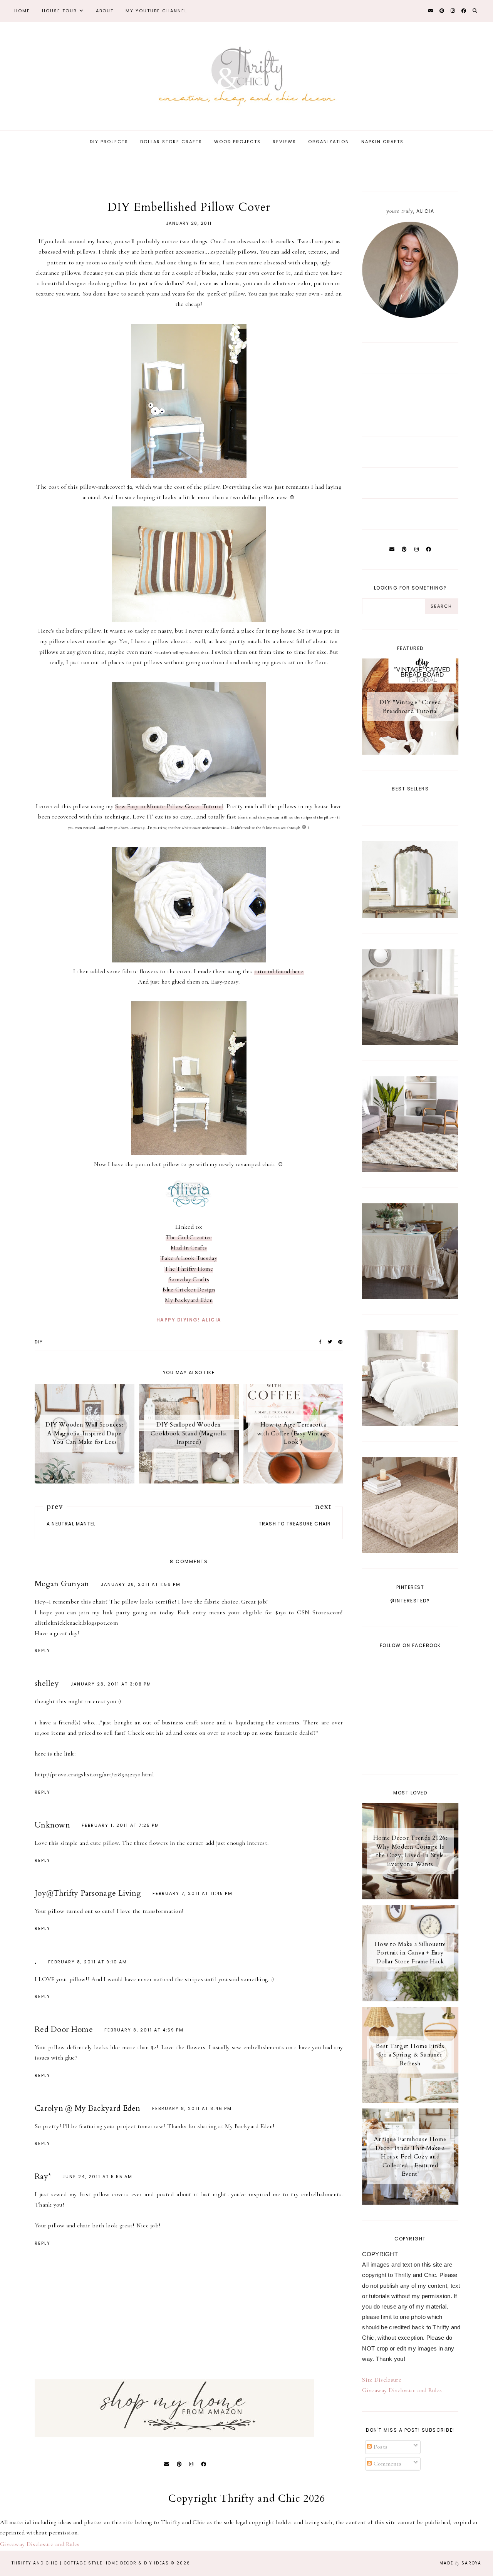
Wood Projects (237, 142)
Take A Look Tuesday (189, 1258)
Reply (43, 1651)
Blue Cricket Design (189, 1290)
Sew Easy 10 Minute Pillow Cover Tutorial (169, 806)
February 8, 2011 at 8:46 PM (192, 2108)
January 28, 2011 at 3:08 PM (111, 1684)
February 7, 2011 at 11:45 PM (193, 1893)
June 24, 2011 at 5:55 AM (97, 2177)
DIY (39, 1342)
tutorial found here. (279, 971)
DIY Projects (109, 142)
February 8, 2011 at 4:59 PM (144, 2030)
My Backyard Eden (189, 1300)
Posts (380, 2447)
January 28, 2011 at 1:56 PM (141, 1584)
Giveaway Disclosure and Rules (402, 2390)
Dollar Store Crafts (171, 142)
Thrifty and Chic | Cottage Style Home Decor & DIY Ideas (90, 2563)
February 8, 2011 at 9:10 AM (88, 1962)
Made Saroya (460, 2563)
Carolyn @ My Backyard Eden (88, 2108)
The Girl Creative (189, 1237)
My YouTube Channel (156, 11)
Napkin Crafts (382, 142)
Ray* (43, 2176)
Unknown (52, 1825)
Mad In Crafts (189, 1248)
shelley (47, 1683)
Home (22, 11)
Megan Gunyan (62, 1584)
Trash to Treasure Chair (295, 1524)
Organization (329, 142)
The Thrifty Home (189, 1269)
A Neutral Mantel (71, 1524)
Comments (387, 2464)
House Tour (60, 11)
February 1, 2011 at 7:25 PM (121, 1825)
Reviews (284, 142)
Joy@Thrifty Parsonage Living (88, 1893)
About (105, 11)
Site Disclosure (382, 2380)
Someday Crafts (189, 1279)
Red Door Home (64, 2029)
